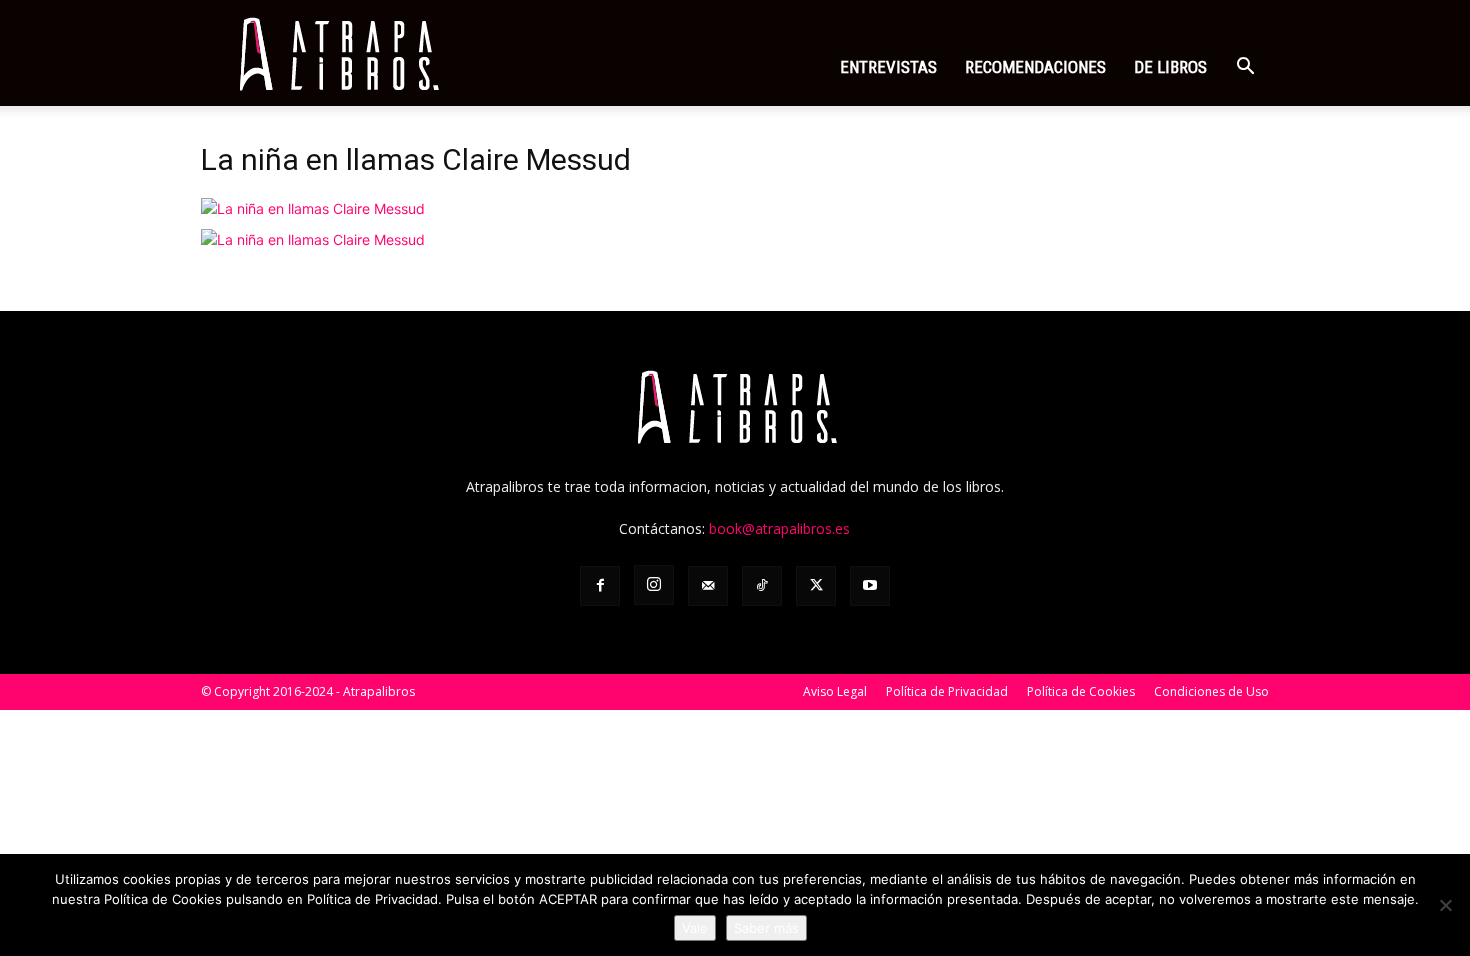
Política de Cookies (1081, 691)
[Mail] (708, 586)
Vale (695, 928)
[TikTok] (762, 586)
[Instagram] (654, 585)
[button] (1245, 68)
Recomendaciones (1035, 67)
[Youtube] (870, 586)
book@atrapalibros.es (779, 528)
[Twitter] (816, 586)
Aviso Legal (835, 691)
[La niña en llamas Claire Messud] (313, 208)
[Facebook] (600, 586)
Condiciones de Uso (1211, 691)
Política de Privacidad (947, 691)
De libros (1170, 67)
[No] (1445, 905)
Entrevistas (888, 67)
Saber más (766, 928)
